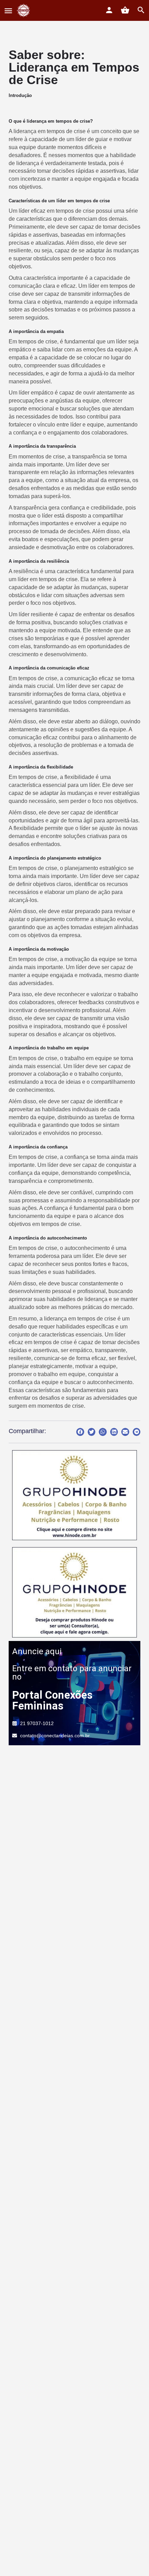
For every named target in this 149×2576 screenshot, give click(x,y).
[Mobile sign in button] (109, 10)
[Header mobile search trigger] (141, 10)
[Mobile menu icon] (8, 11)
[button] (80, 1432)
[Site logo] (24, 10)
